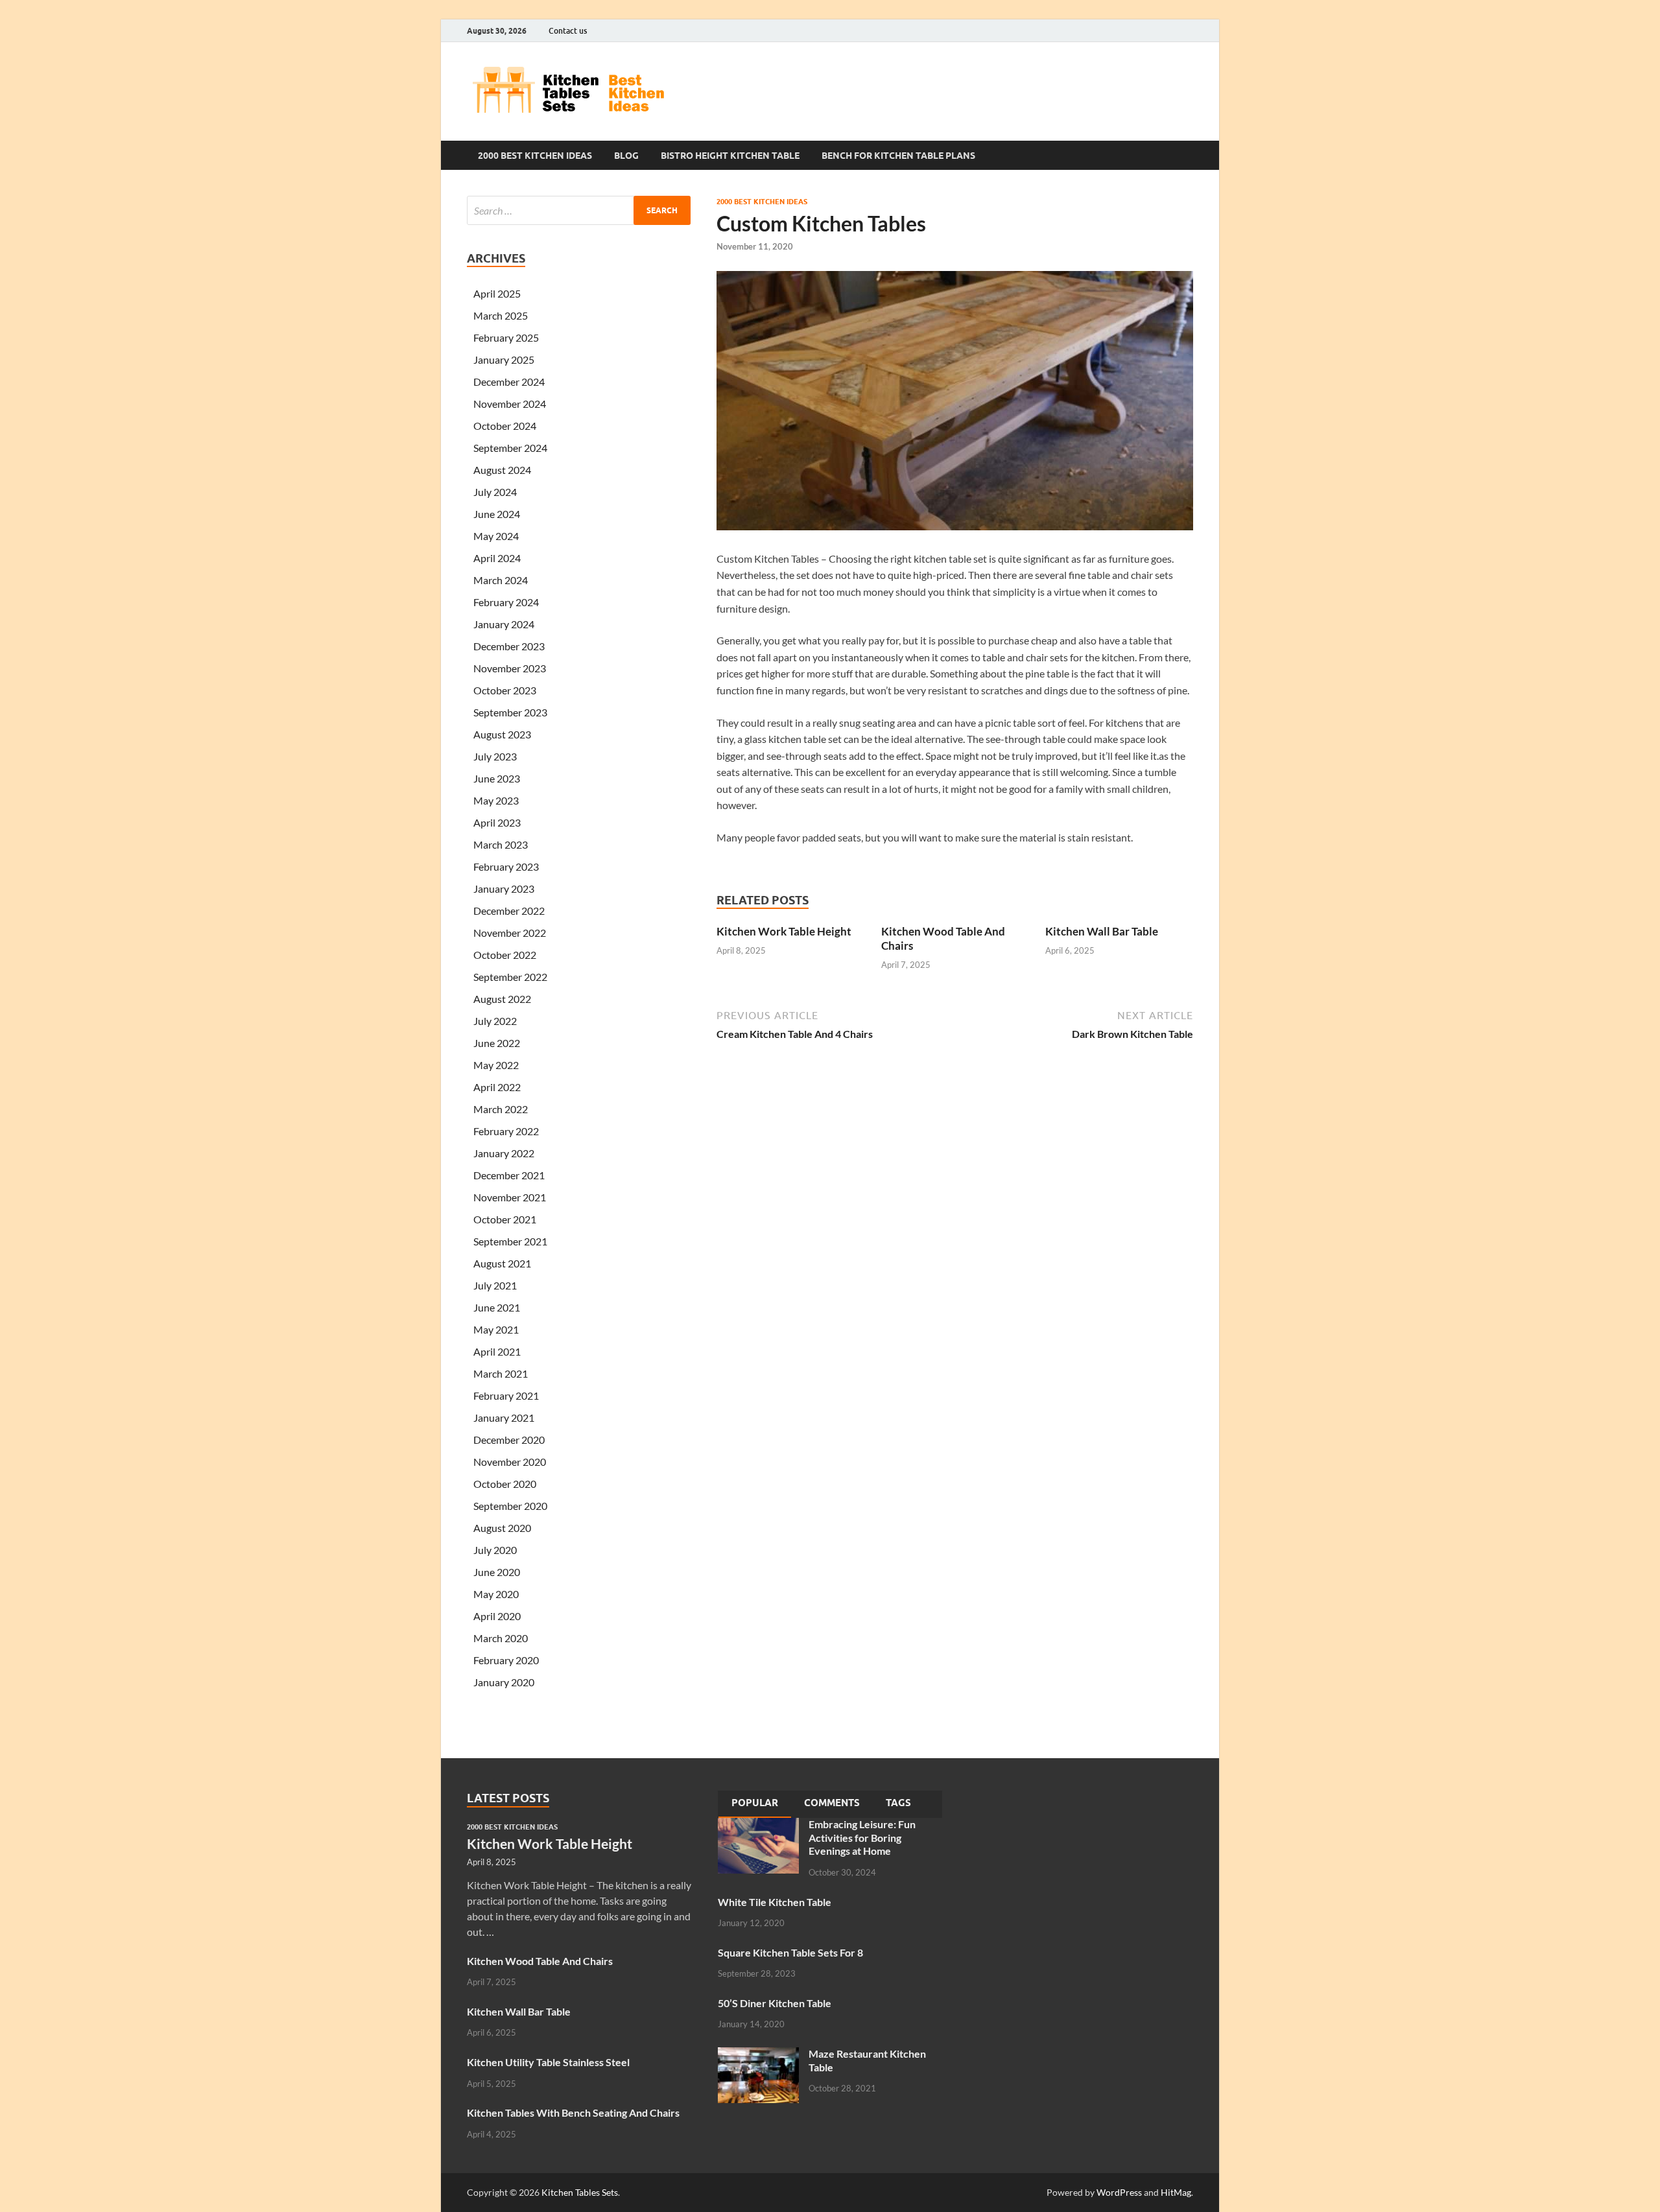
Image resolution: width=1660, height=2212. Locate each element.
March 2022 (501, 1109)
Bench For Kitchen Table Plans (898, 156)
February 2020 (506, 1660)
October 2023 (505, 690)
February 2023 (506, 866)
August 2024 (502, 470)
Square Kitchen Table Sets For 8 (790, 1952)
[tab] (755, 1804)
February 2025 (506, 337)
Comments (832, 1803)
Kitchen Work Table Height (784, 931)
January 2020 (504, 1682)
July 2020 (495, 1550)
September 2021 (510, 1241)
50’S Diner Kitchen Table (775, 2003)
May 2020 (496, 1594)
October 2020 (505, 1484)
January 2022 (504, 1153)
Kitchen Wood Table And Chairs (540, 1961)
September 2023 (510, 712)
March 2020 (501, 1638)
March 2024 (501, 580)
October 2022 (505, 955)
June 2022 (497, 1043)
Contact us (568, 31)
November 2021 (510, 1197)
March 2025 (501, 315)
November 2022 (510, 933)
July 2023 (495, 756)
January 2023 (504, 888)
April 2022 (497, 1087)
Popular (755, 1803)
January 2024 (504, 624)
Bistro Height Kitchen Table (730, 156)
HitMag (1176, 2192)
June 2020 (497, 1572)
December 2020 (509, 1440)
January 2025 (504, 359)
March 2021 (501, 1373)
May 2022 (496, 1065)
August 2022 (502, 999)
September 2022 (510, 977)
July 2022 (495, 1021)
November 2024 (510, 404)
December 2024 (509, 382)
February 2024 (506, 602)
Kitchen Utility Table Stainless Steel (548, 2062)
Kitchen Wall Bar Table (1102, 931)
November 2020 (510, 1462)
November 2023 (510, 668)
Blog (626, 156)
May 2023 (496, 800)
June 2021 (497, 1307)
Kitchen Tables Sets (580, 2192)
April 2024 (497, 558)
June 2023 (497, 778)
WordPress (1119, 2192)
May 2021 (496, 1329)
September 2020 (510, 1506)
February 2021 (506, 1395)
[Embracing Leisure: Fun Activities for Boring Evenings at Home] (758, 1825)
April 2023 (497, 822)
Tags (898, 1803)
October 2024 (505, 426)
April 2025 (497, 293)
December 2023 (509, 646)
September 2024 (510, 448)
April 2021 (497, 1351)
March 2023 (501, 844)
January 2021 (504, 1418)
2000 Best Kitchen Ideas (535, 156)
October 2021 (505, 1219)
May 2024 (496, 536)
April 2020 (497, 1616)
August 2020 (502, 1528)
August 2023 (502, 734)
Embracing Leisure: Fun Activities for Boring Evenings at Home (862, 1838)
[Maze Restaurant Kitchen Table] (758, 2055)
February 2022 (506, 1131)
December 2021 (509, 1175)
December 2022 (509, 911)
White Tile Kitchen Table (775, 1902)
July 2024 (495, 492)
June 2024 (497, 514)
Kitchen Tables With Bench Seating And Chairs (573, 2112)
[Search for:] (579, 210)
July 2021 (495, 1285)
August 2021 (502, 1263)
